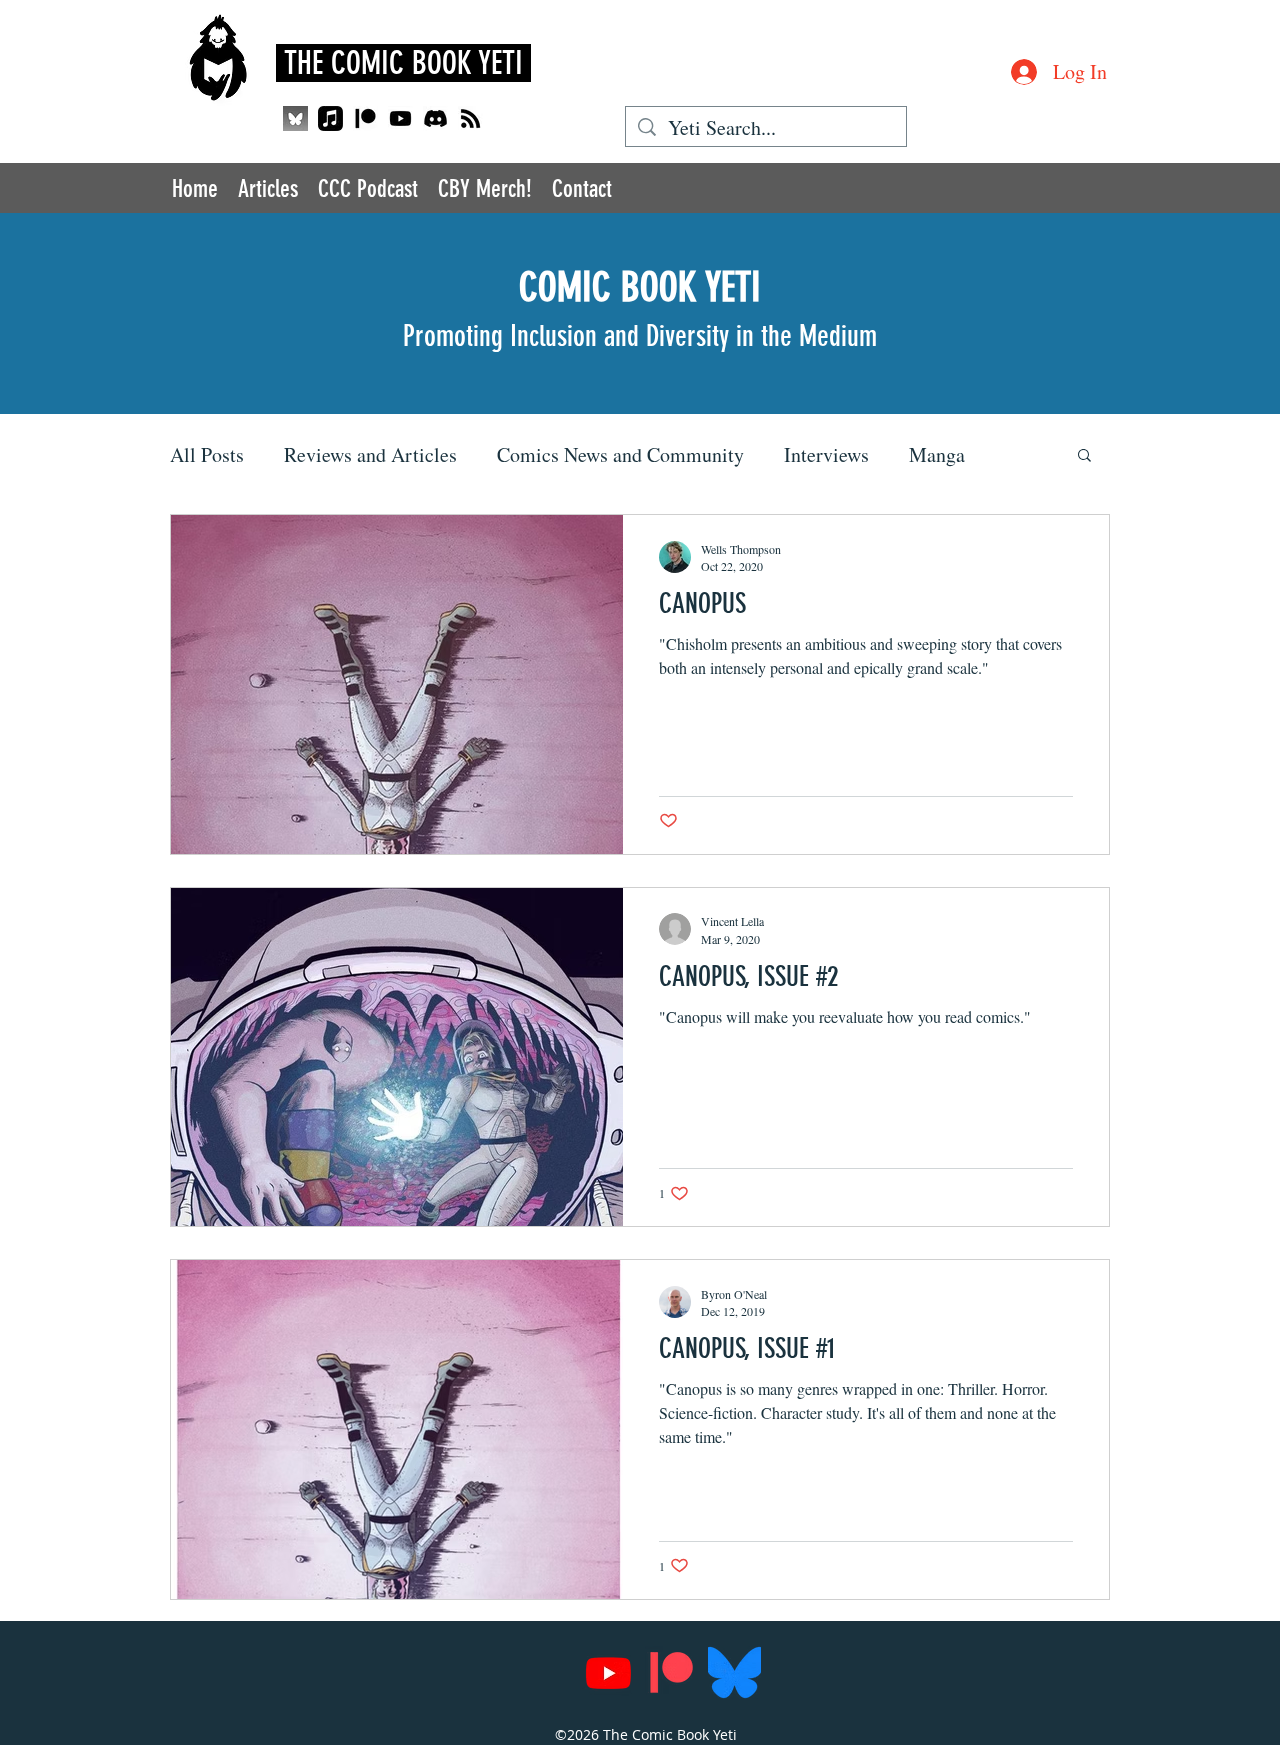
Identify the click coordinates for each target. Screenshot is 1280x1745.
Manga (937, 454)
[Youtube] (400, 118)
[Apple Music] (330, 118)
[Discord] (435, 118)
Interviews (826, 454)
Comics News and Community (620, 454)
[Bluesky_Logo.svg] (734, 1672)
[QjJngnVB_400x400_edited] (295, 118)
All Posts (207, 454)
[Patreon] (365, 118)
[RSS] (470, 118)
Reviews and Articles (370, 454)
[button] (1084, 456)
